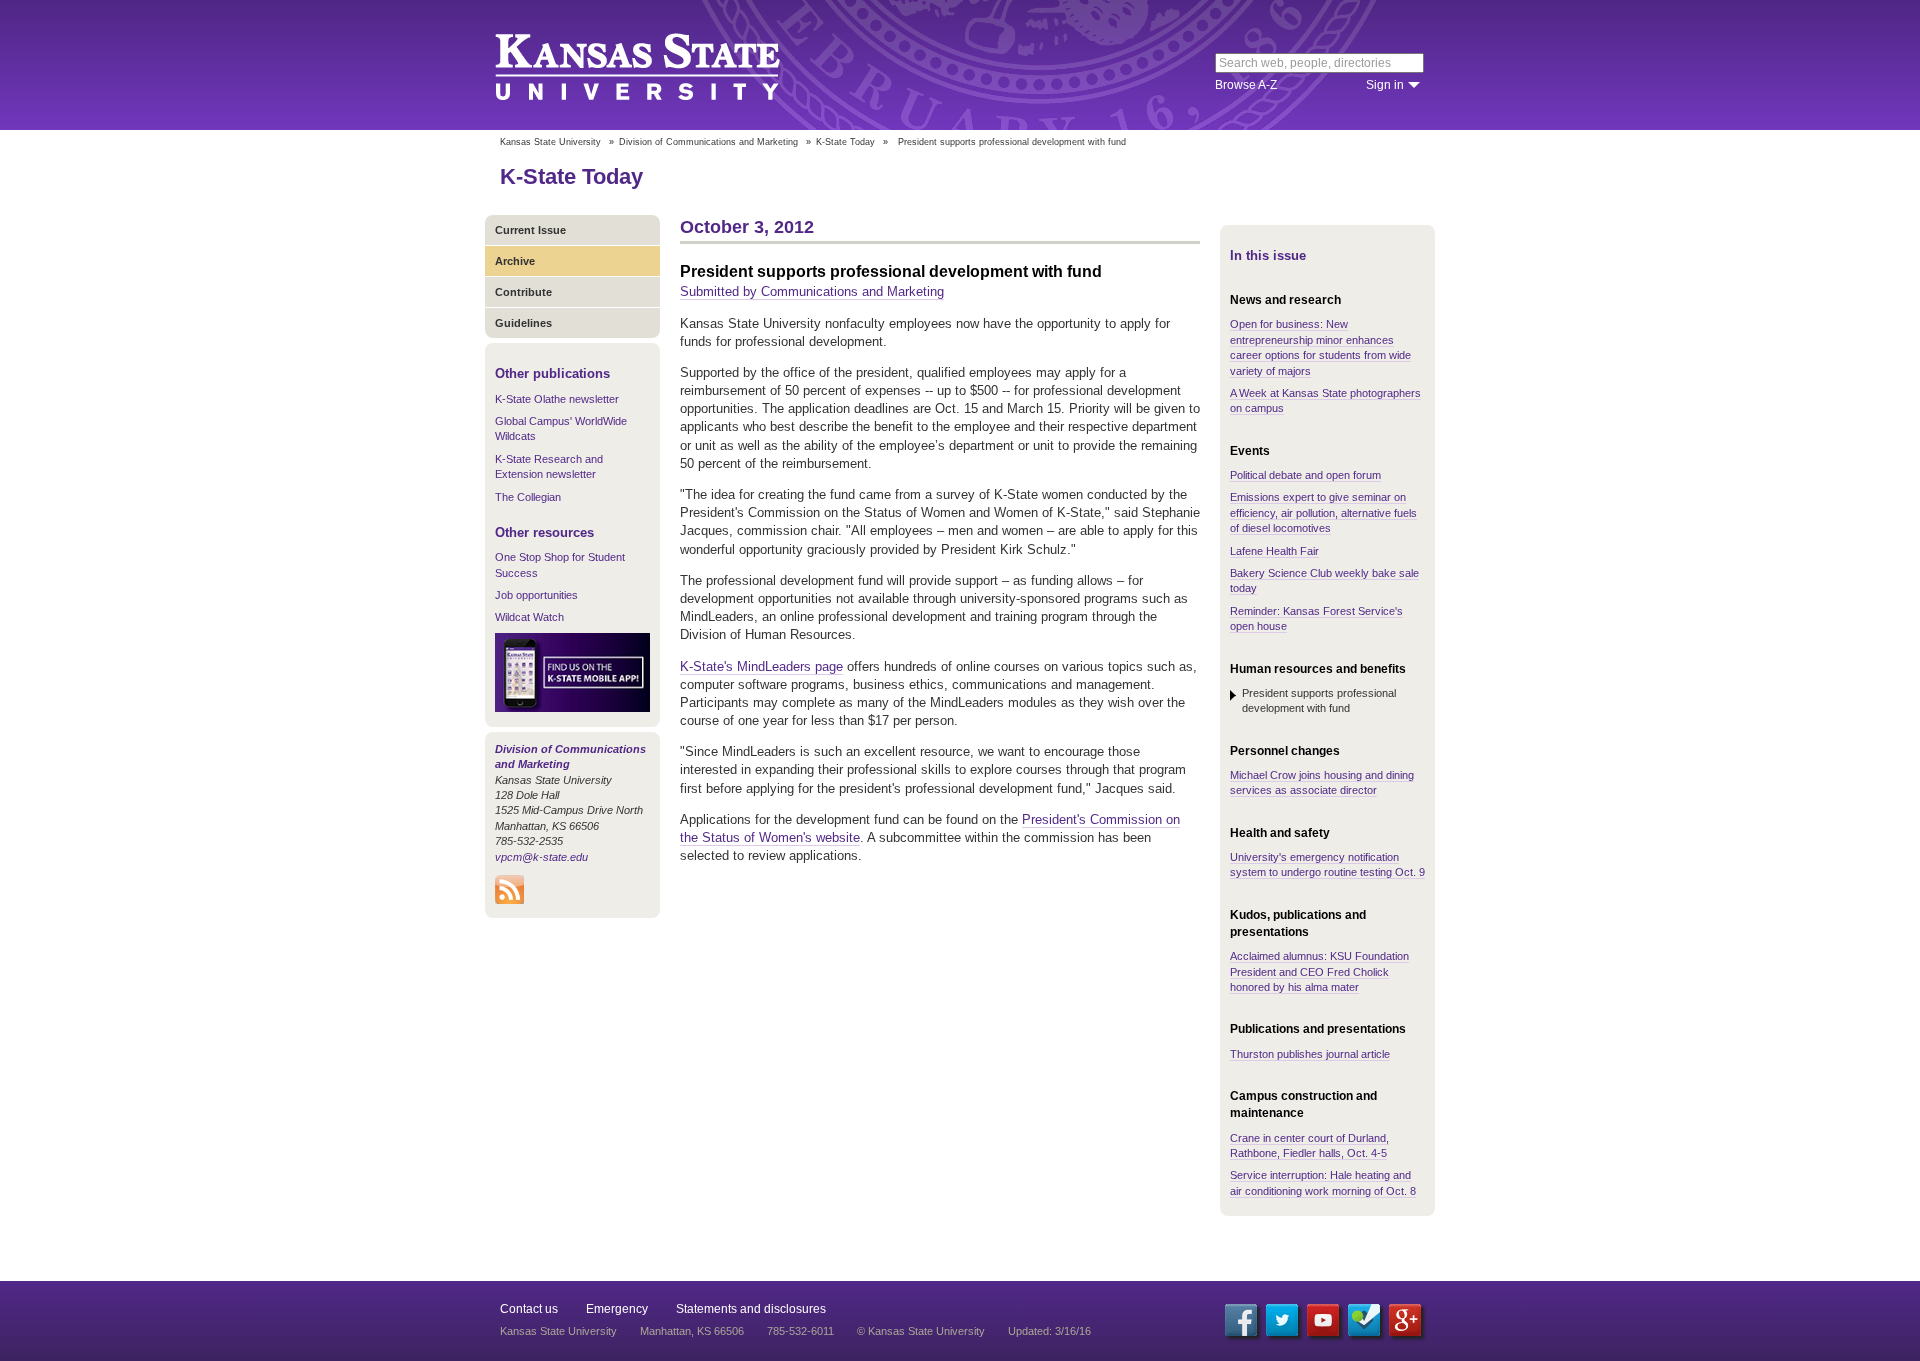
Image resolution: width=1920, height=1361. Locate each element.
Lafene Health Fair (1274, 551)
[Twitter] (1282, 1320)
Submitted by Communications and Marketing (812, 291)
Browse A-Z (1246, 85)
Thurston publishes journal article (1310, 1054)
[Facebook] (1241, 1320)
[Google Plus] (1405, 1320)
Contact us (529, 1309)
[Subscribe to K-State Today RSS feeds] (509, 900)
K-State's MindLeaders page (761, 666)
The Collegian (528, 497)
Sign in (1385, 85)
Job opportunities (536, 595)
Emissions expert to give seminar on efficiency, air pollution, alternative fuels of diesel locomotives (1323, 512)
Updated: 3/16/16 (1049, 1331)
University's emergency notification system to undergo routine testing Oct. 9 (1327, 864)
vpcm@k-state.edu (541, 857)
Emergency (617, 1309)
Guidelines (523, 323)
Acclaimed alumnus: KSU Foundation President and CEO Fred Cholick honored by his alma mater (1319, 971)
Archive (515, 261)
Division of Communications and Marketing (708, 142)
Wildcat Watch (529, 617)
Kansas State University (662, 65)
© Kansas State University (921, 1331)
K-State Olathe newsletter (557, 399)
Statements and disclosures (751, 1309)
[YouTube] (1323, 1320)
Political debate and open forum (1305, 475)
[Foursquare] (1364, 1320)
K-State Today (845, 142)
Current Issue (530, 230)
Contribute (523, 292)
